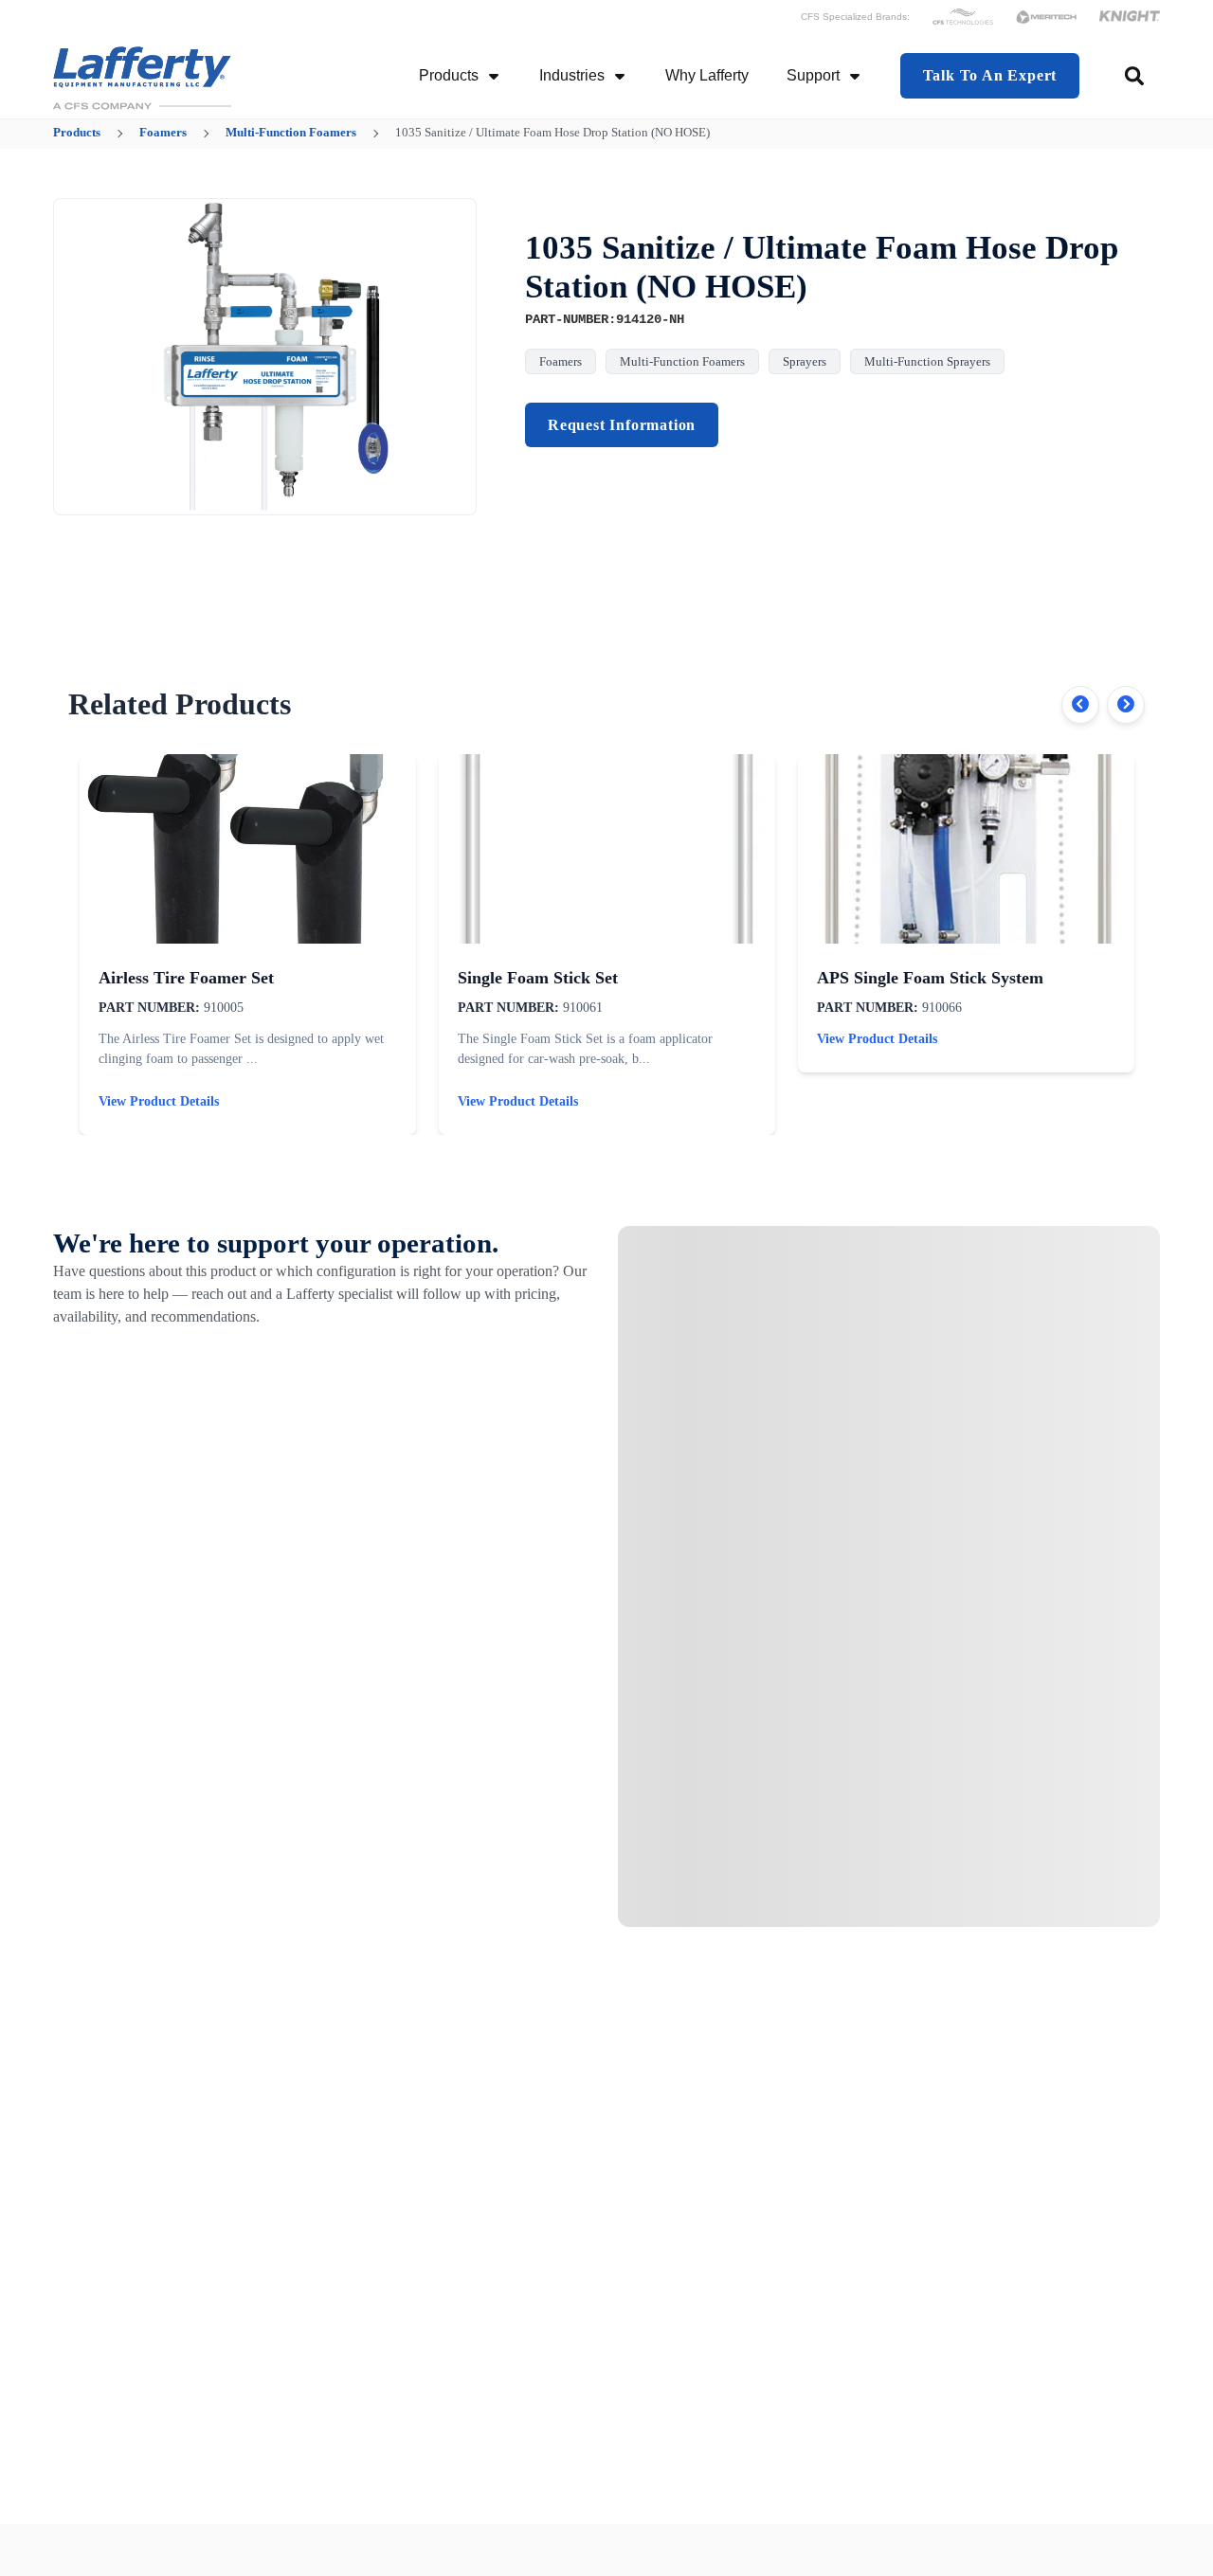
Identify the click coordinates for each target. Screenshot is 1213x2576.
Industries (572, 75)
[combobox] (1136, 76)
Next (1126, 705)
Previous (1080, 705)
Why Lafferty (707, 75)
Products (449, 75)
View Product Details (159, 1101)
